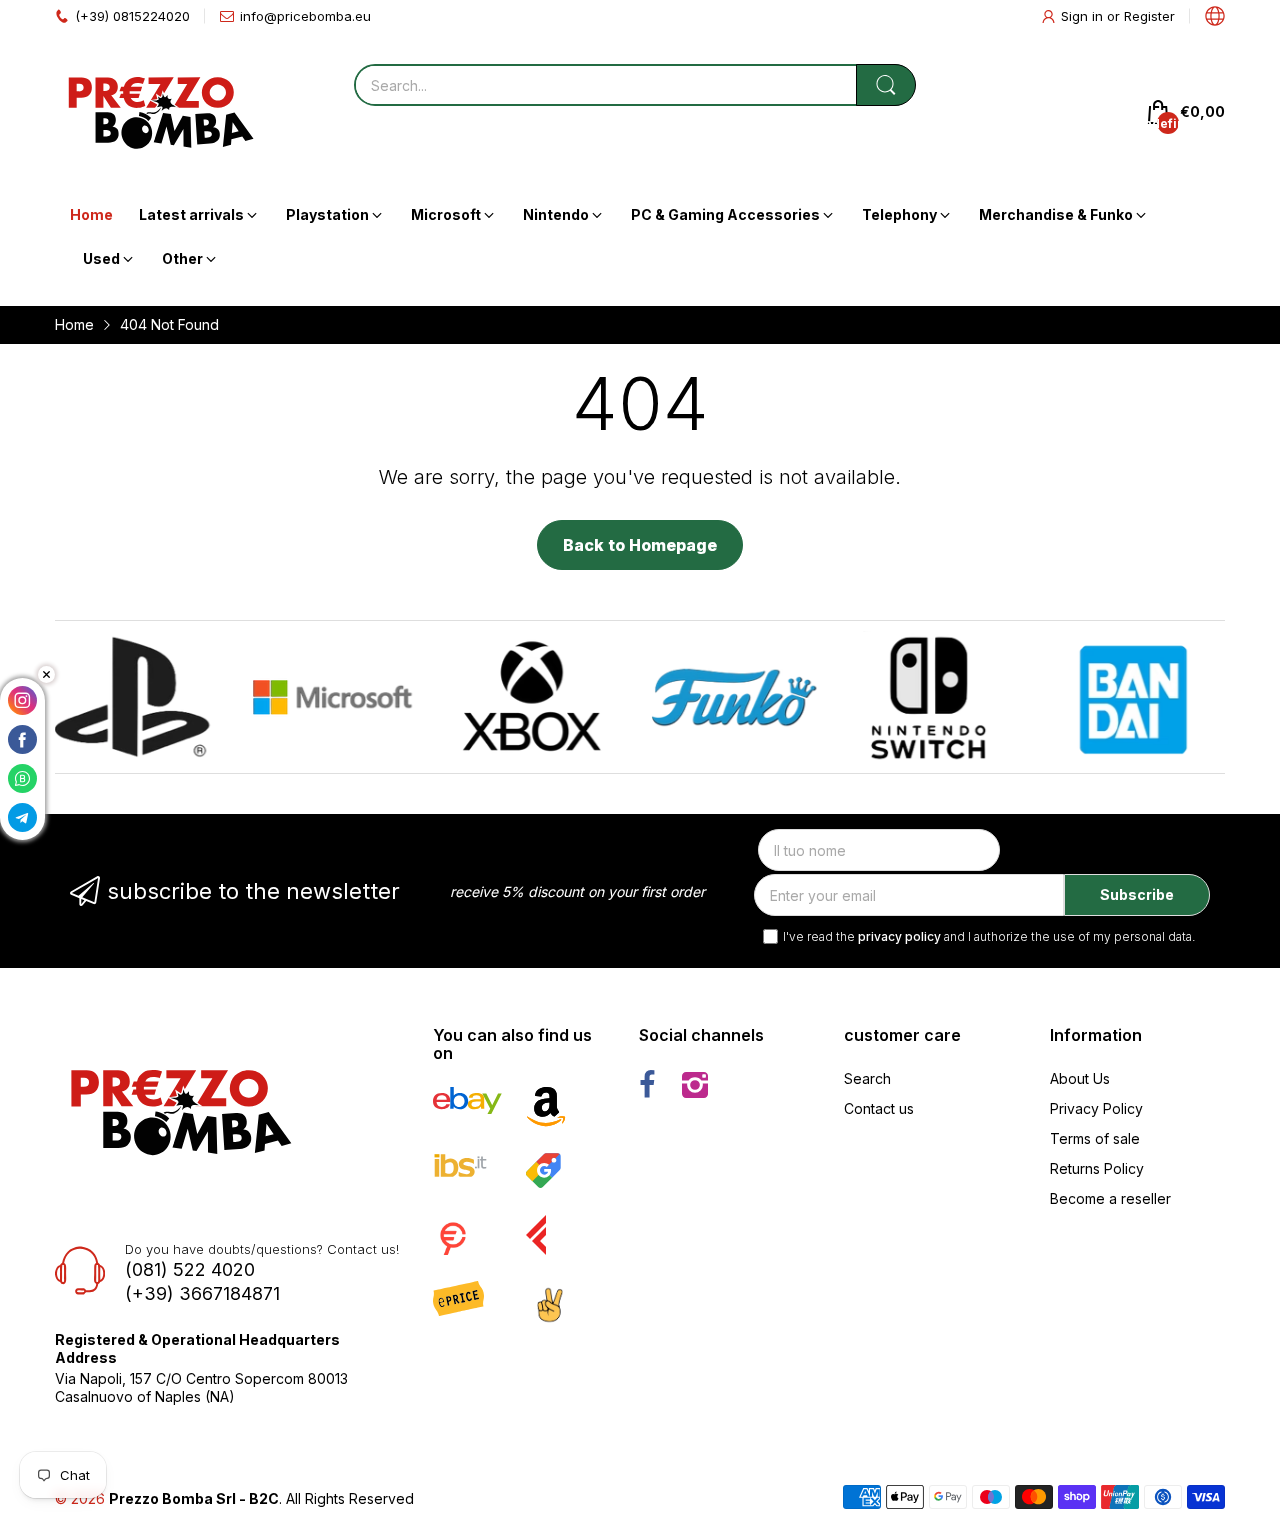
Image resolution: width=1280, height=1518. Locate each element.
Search (867, 1078)
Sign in (1084, 16)
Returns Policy (1097, 1168)
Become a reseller (1110, 1198)
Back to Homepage (640, 545)
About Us (1080, 1078)
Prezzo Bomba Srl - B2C (194, 1498)
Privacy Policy (1096, 1108)
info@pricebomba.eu (305, 16)
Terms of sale (1095, 1138)
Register (1149, 16)
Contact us (879, 1108)
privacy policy (899, 936)
